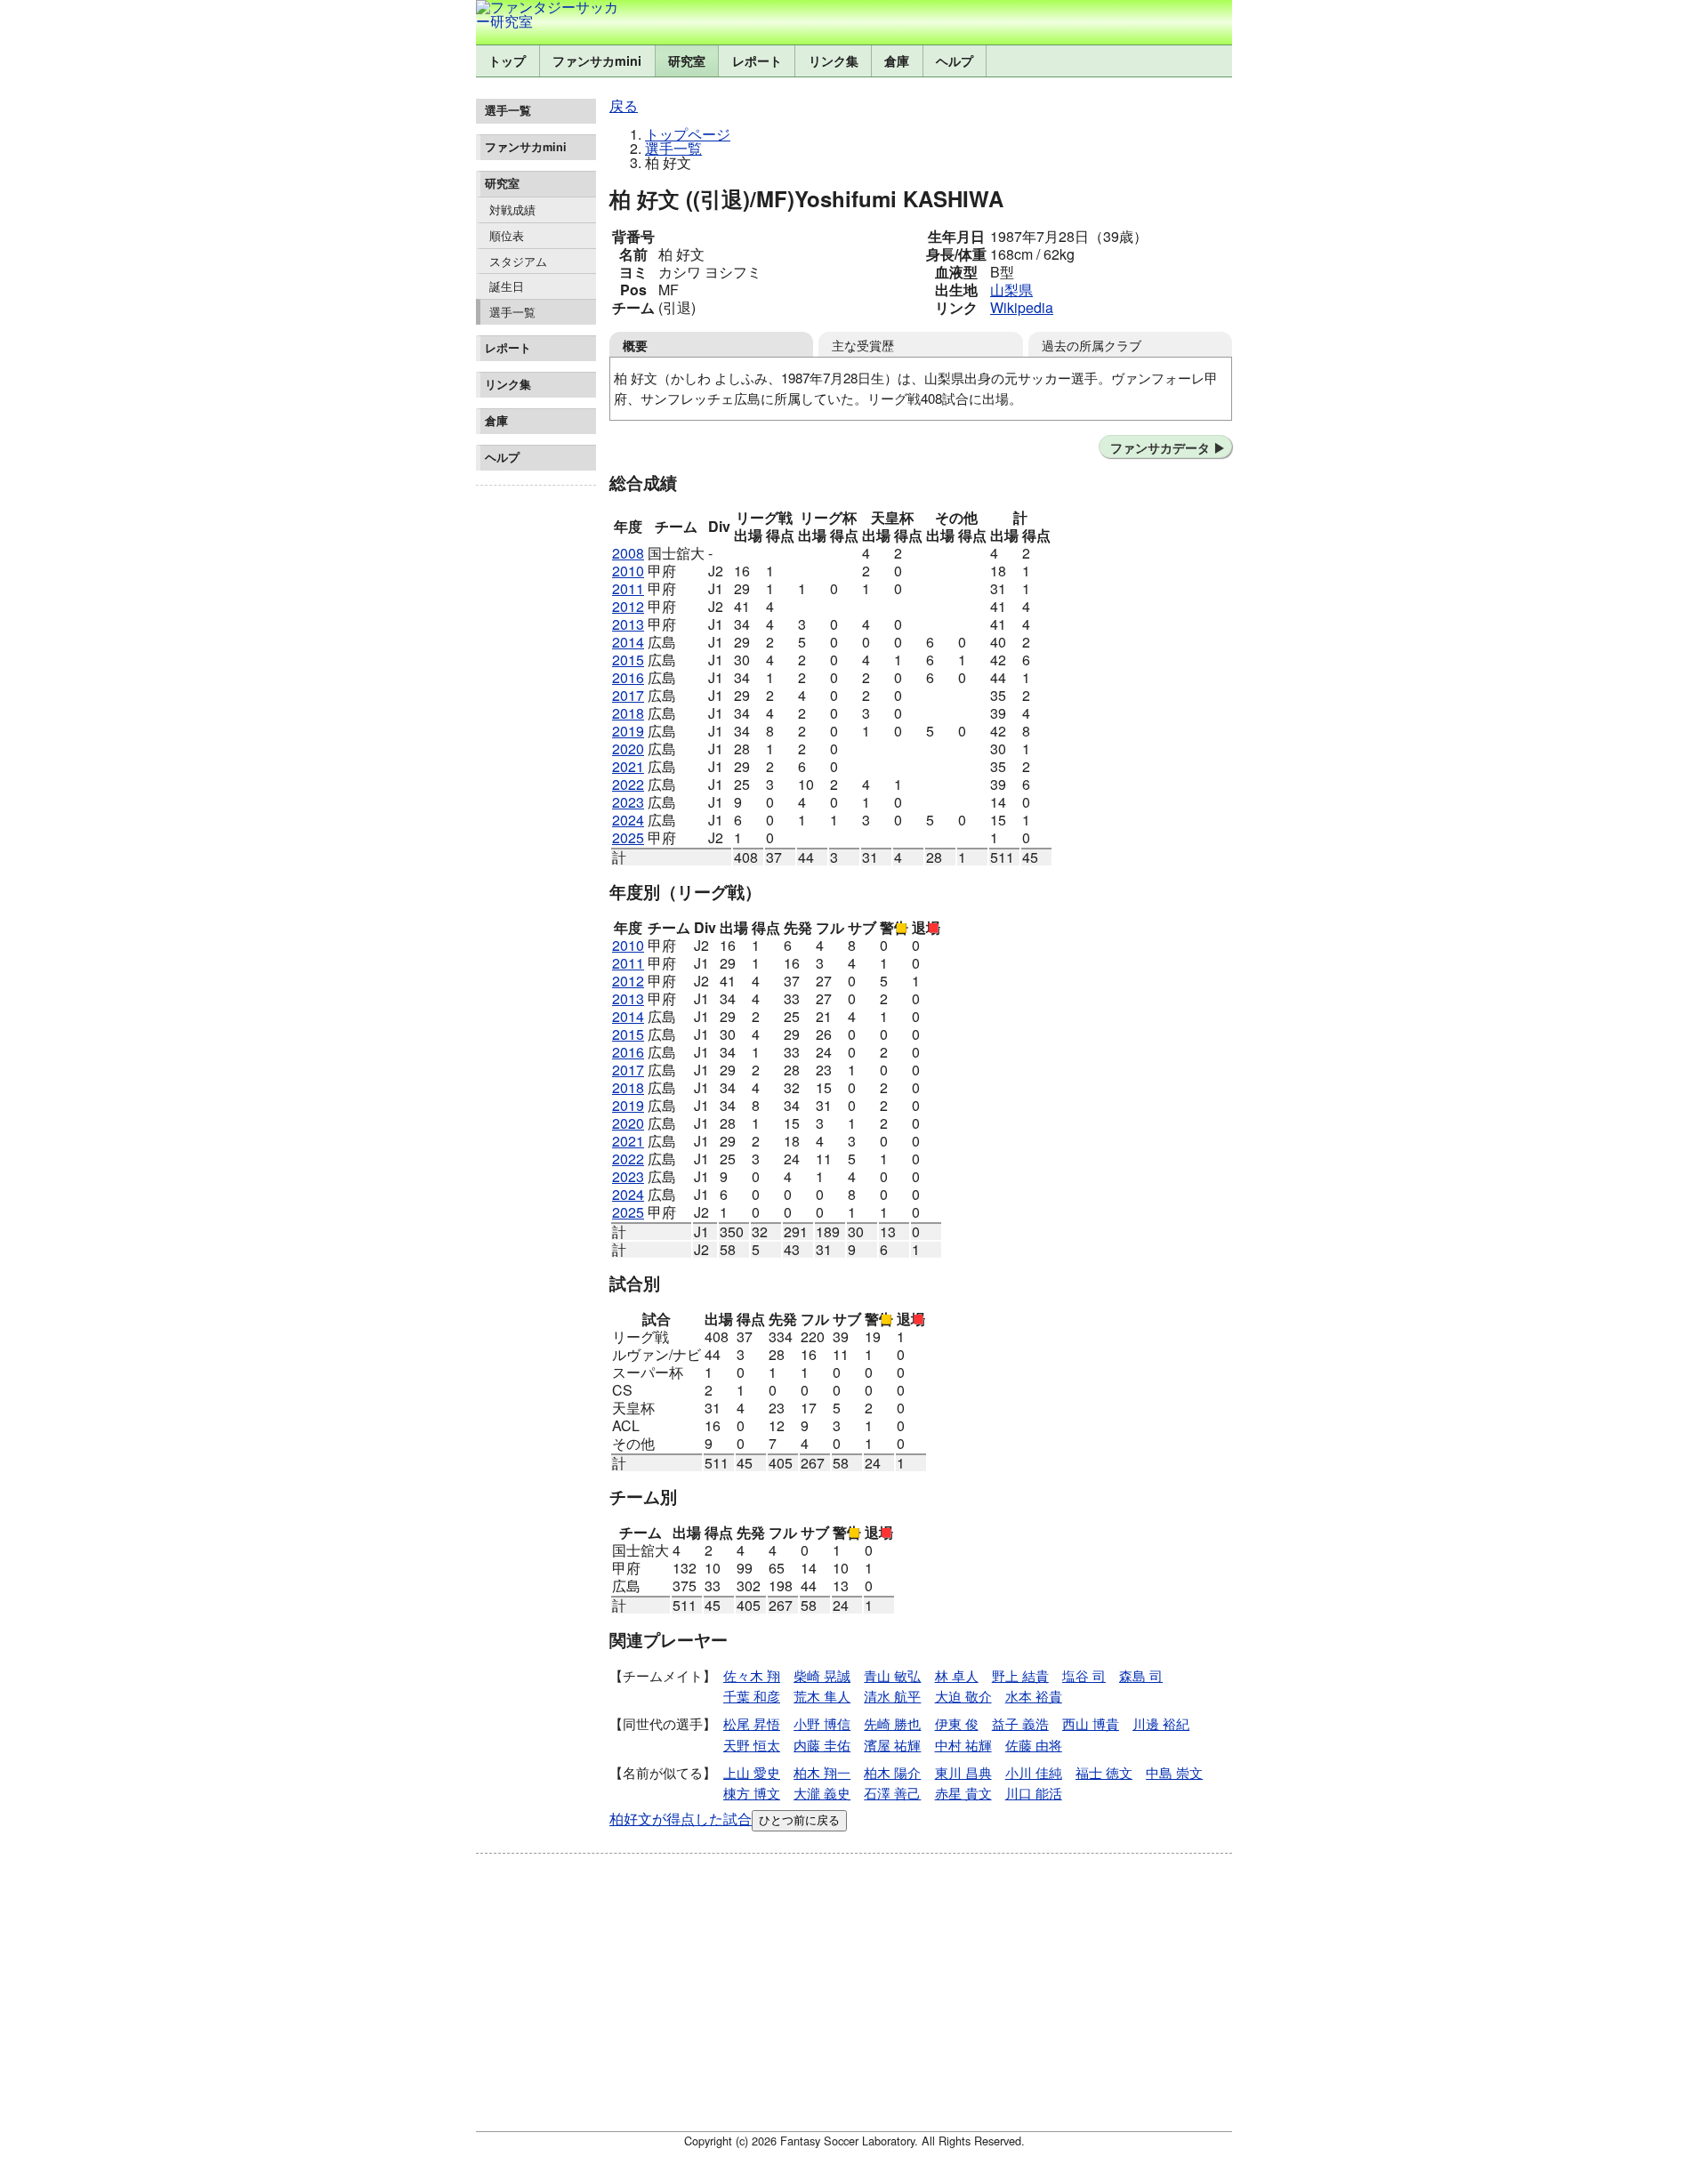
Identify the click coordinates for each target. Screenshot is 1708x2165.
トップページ (688, 134)
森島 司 (1141, 1675)
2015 (628, 660)
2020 (628, 748)
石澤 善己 (892, 1793)
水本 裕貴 (1034, 1696)
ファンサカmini (597, 60)
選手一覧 (512, 312)
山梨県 (1011, 290)
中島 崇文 (1174, 1772)
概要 (635, 345)
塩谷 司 (1084, 1675)
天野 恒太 (752, 1745)
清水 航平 (892, 1696)
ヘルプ (955, 60)
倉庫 (897, 60)
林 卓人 (957, 1675)
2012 (628, 606)
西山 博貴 (1091, 1723)
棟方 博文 (752, 1793)
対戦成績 (512, 209)
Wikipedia (1022, 307)
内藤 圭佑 (822, 1745)
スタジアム (518, 261)
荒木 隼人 (822, 1696)
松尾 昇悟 (752, 1723)
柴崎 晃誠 (822, 1675)
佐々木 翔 (752, 1675)
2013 (628, 624)
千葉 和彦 (752, 1696)
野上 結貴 (1020, 1675)
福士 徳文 (1104, 1772)
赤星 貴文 (963, 1793)
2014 (628, 642)
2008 (628, 553)
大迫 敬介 (963, 1696)
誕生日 (507, 286)
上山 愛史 (752, 1772)
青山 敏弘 (892, 1675)
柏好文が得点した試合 (681, 1819)
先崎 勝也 (892, 1723)
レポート (757, 60)
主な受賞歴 (863, 345)
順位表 (507, 235)
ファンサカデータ (1160, 447)
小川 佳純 (1034, 1772)
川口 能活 (1034, 1793)
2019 (628, 731)
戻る (624, 105)
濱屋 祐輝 (892, 1745)
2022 (628, 784)
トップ (507, 60)
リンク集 (834, 60)
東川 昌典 (963, 1772)
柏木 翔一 (822, 1772)
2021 (628, 766)
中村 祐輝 (963, 1745)
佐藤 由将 (1034, 1745)
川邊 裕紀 (1161, 1723)
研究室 (687, 60)
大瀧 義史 (822, 1793)
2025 (628, 837)
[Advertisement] (536, 760)
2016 (628, 677)
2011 (628, 588)
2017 (628, 695)
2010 (628, 571)
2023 (628, 802)
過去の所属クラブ (1092, 345)
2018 (628, 713)
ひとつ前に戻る (799, 1820)
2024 (628, 820)
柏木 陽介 (892, 1772)
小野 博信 (822, 1723)
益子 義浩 (1020, 1723)
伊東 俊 (957, 1723)
